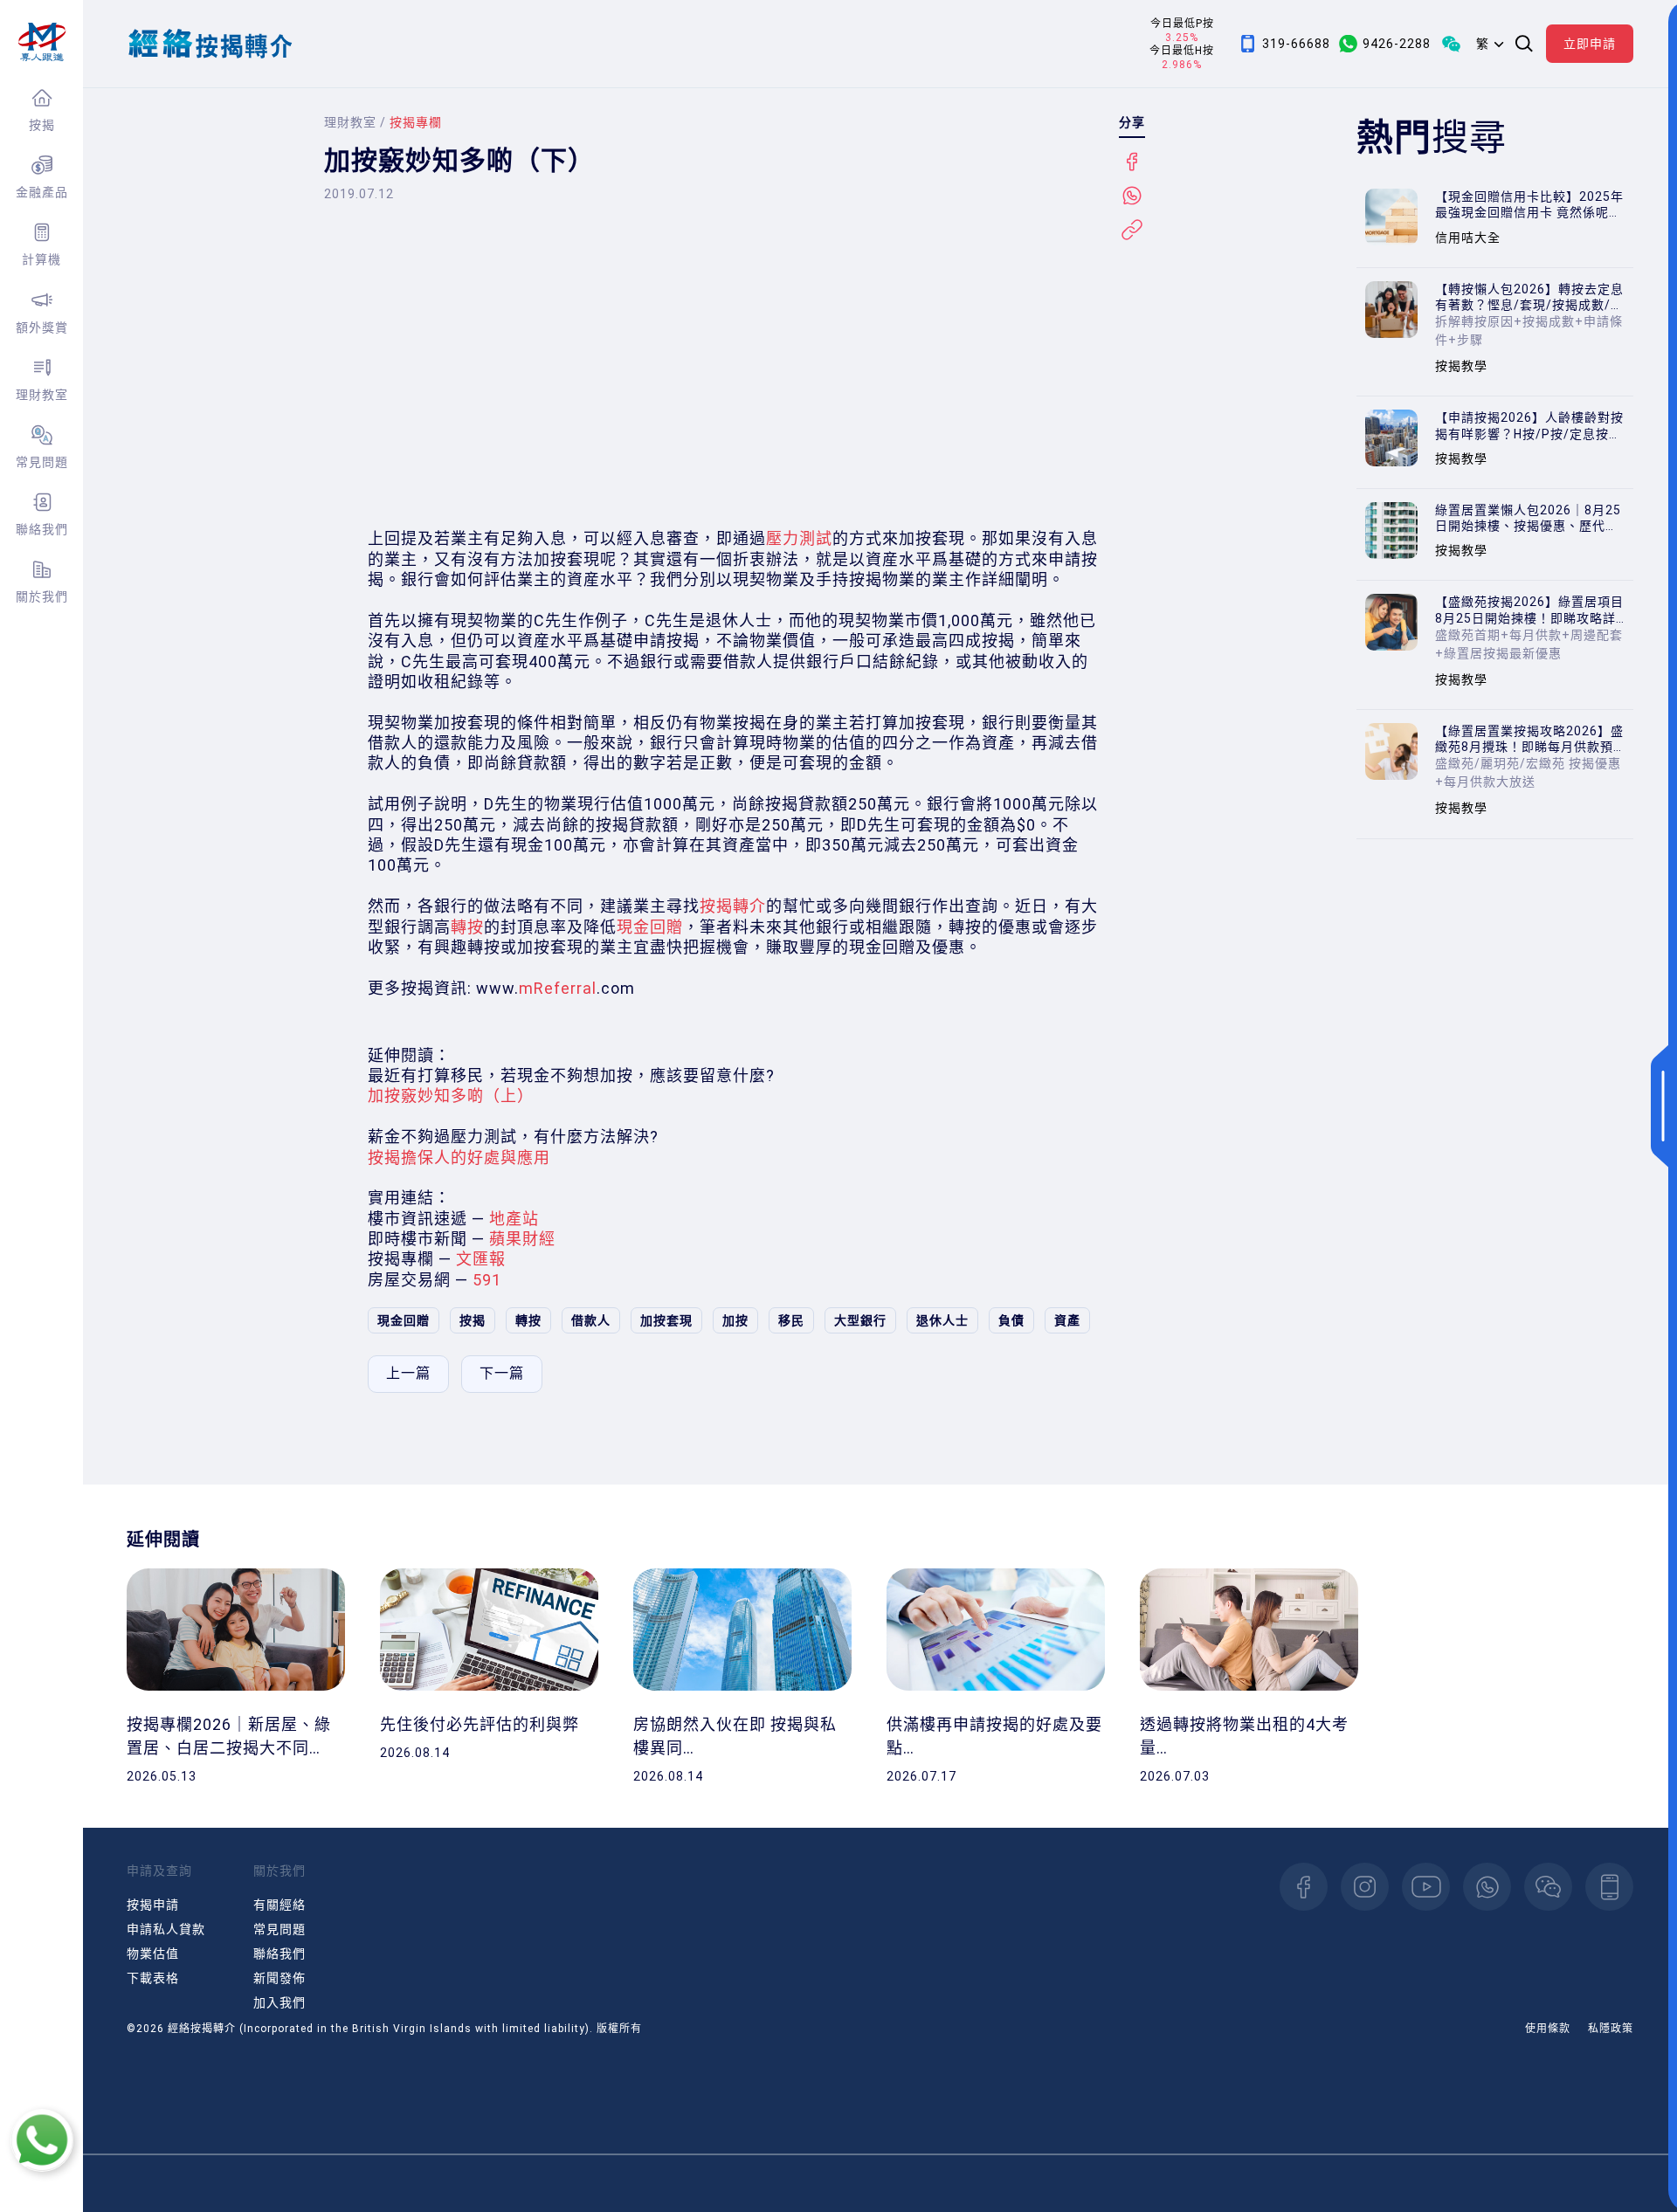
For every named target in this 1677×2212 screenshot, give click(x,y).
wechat (1548, 1887)
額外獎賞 (42, 327)
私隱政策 (1611, 2029)
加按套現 (666, 1320)
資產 (1067, 1320)
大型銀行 (860, 1320)
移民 (791, 1320)
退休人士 (942, 1320)
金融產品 (42, 192)
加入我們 (279, 2002)
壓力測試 (799, 538)
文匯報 (481, 1259)
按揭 (42, 125)
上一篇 (408, 1373)
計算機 (41, 259)
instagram (1365, 1887)
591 (487, 1280)
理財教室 (42, 395)
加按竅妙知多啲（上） (451, 1096)
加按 (735, 1320)
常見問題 (42, 462)
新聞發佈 (279, 1978)
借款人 (591, 1320)
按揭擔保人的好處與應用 (459, 1158)
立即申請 (1590, 44)
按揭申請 (153, 1905)
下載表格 (153, 1978)
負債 (1011, 1320)
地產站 (514, 1219)
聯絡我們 (42, 529)
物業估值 (153, 1954)
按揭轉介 (733, 906)
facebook (1304, 1887)
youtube (1426, 1887)
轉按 (467, 927)
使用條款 (1548, 2029)
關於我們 (42, 596)
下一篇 (502, 1373)
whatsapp (1487, 1887)
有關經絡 (279, 1905)
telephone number (1609, 1887)
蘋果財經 (522, 1239)
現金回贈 (650, 927)
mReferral (558, 988)
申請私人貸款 (166, 1929)
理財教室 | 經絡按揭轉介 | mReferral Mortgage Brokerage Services (41, 42)
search (1524, 44)
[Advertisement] (735, 380)
